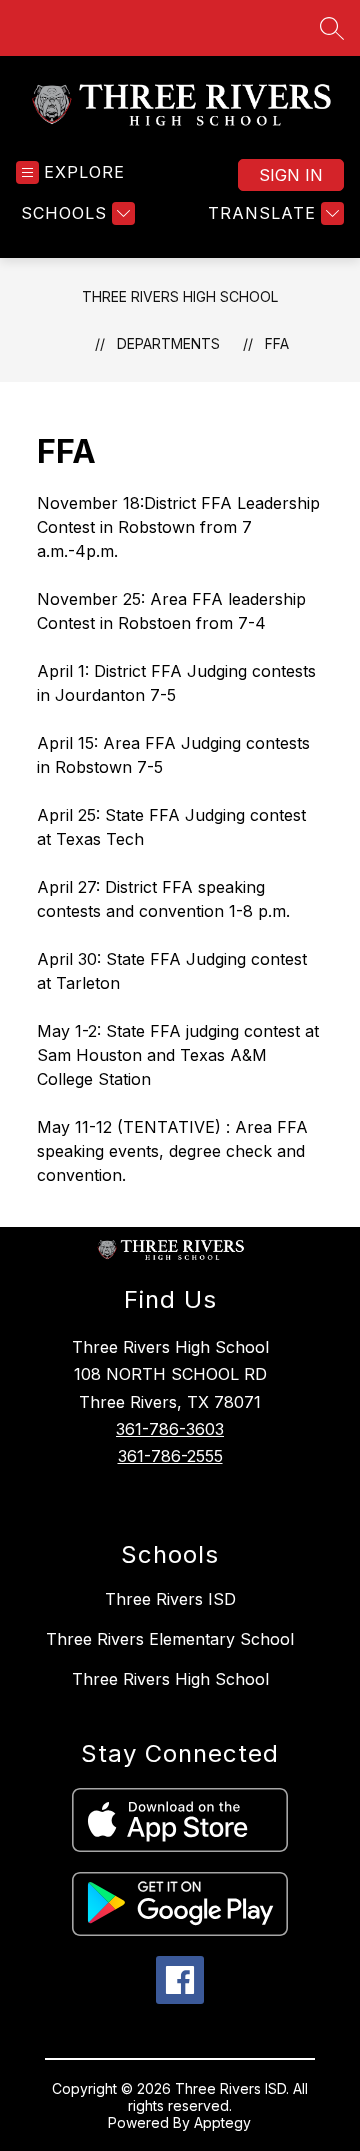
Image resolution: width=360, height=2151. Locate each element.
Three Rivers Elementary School (170, 1639)
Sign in (291, 175)
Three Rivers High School (180, 296)
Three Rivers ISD (170, 1599)
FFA (277, 343)
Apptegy (222, 2122)
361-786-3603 (170, 1429)
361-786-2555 (170, 1456)
